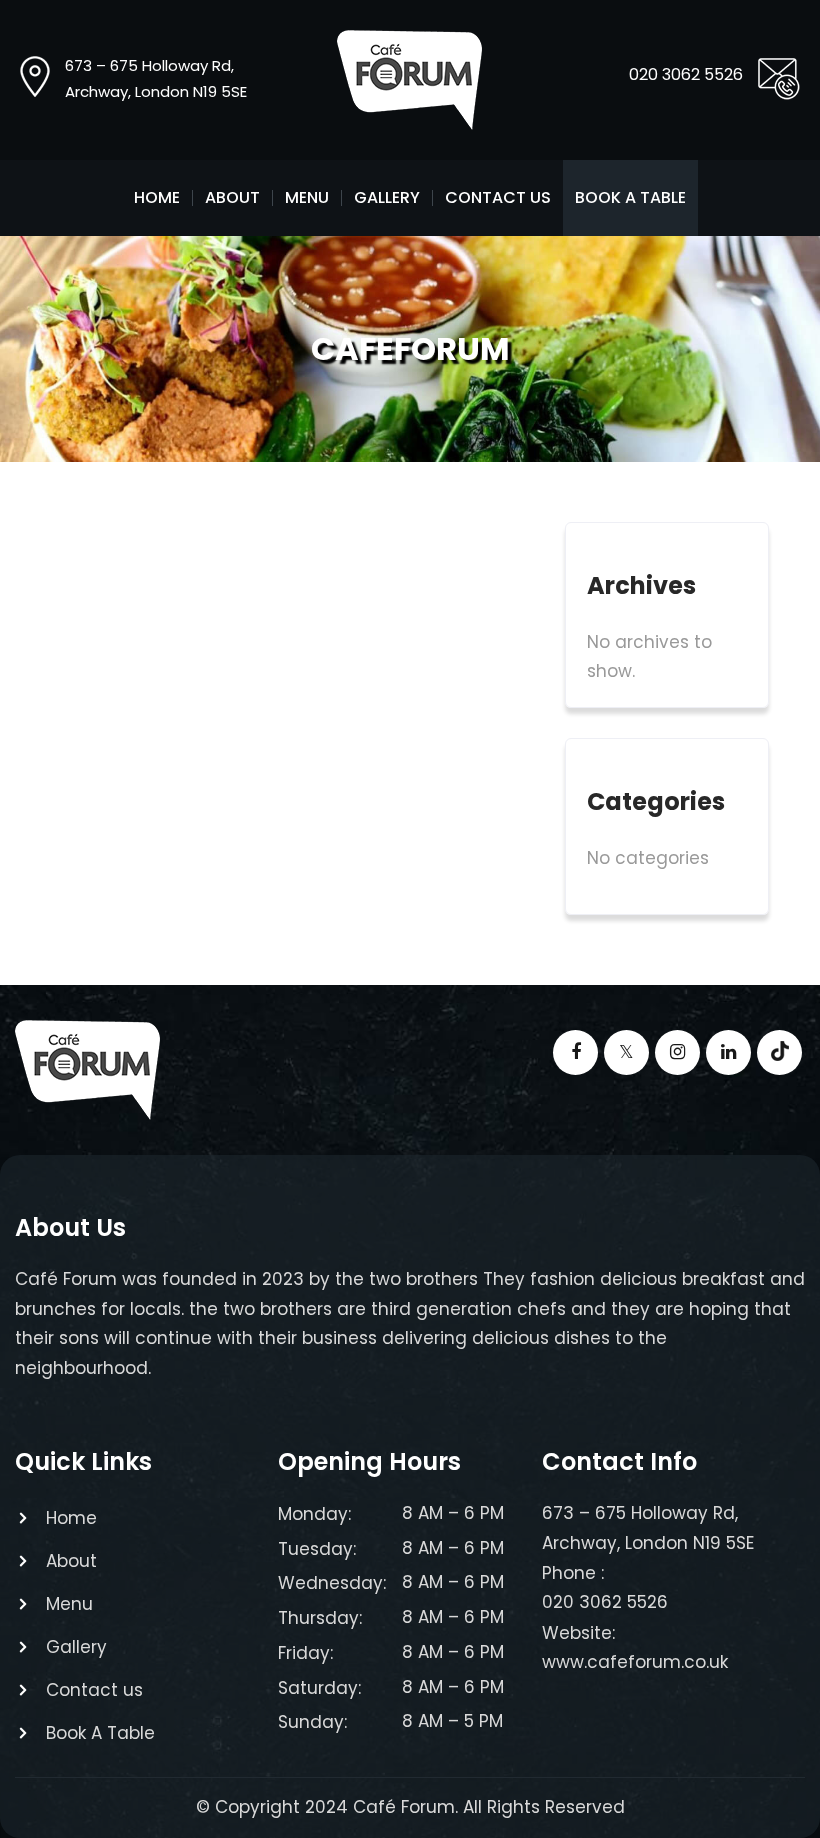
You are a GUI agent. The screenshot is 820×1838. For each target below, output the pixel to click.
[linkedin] (728, 1052)
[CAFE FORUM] (409, 80)
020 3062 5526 (686, 74)
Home (157, 198)
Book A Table (630, 198)
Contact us (498, 198)
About (232, 198)
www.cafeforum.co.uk (635, 1662)
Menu (307, 198)
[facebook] (575, 1052)
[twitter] (626, 1052)
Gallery (387, 198)
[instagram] (677, 1052)
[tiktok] (779, 1052)
